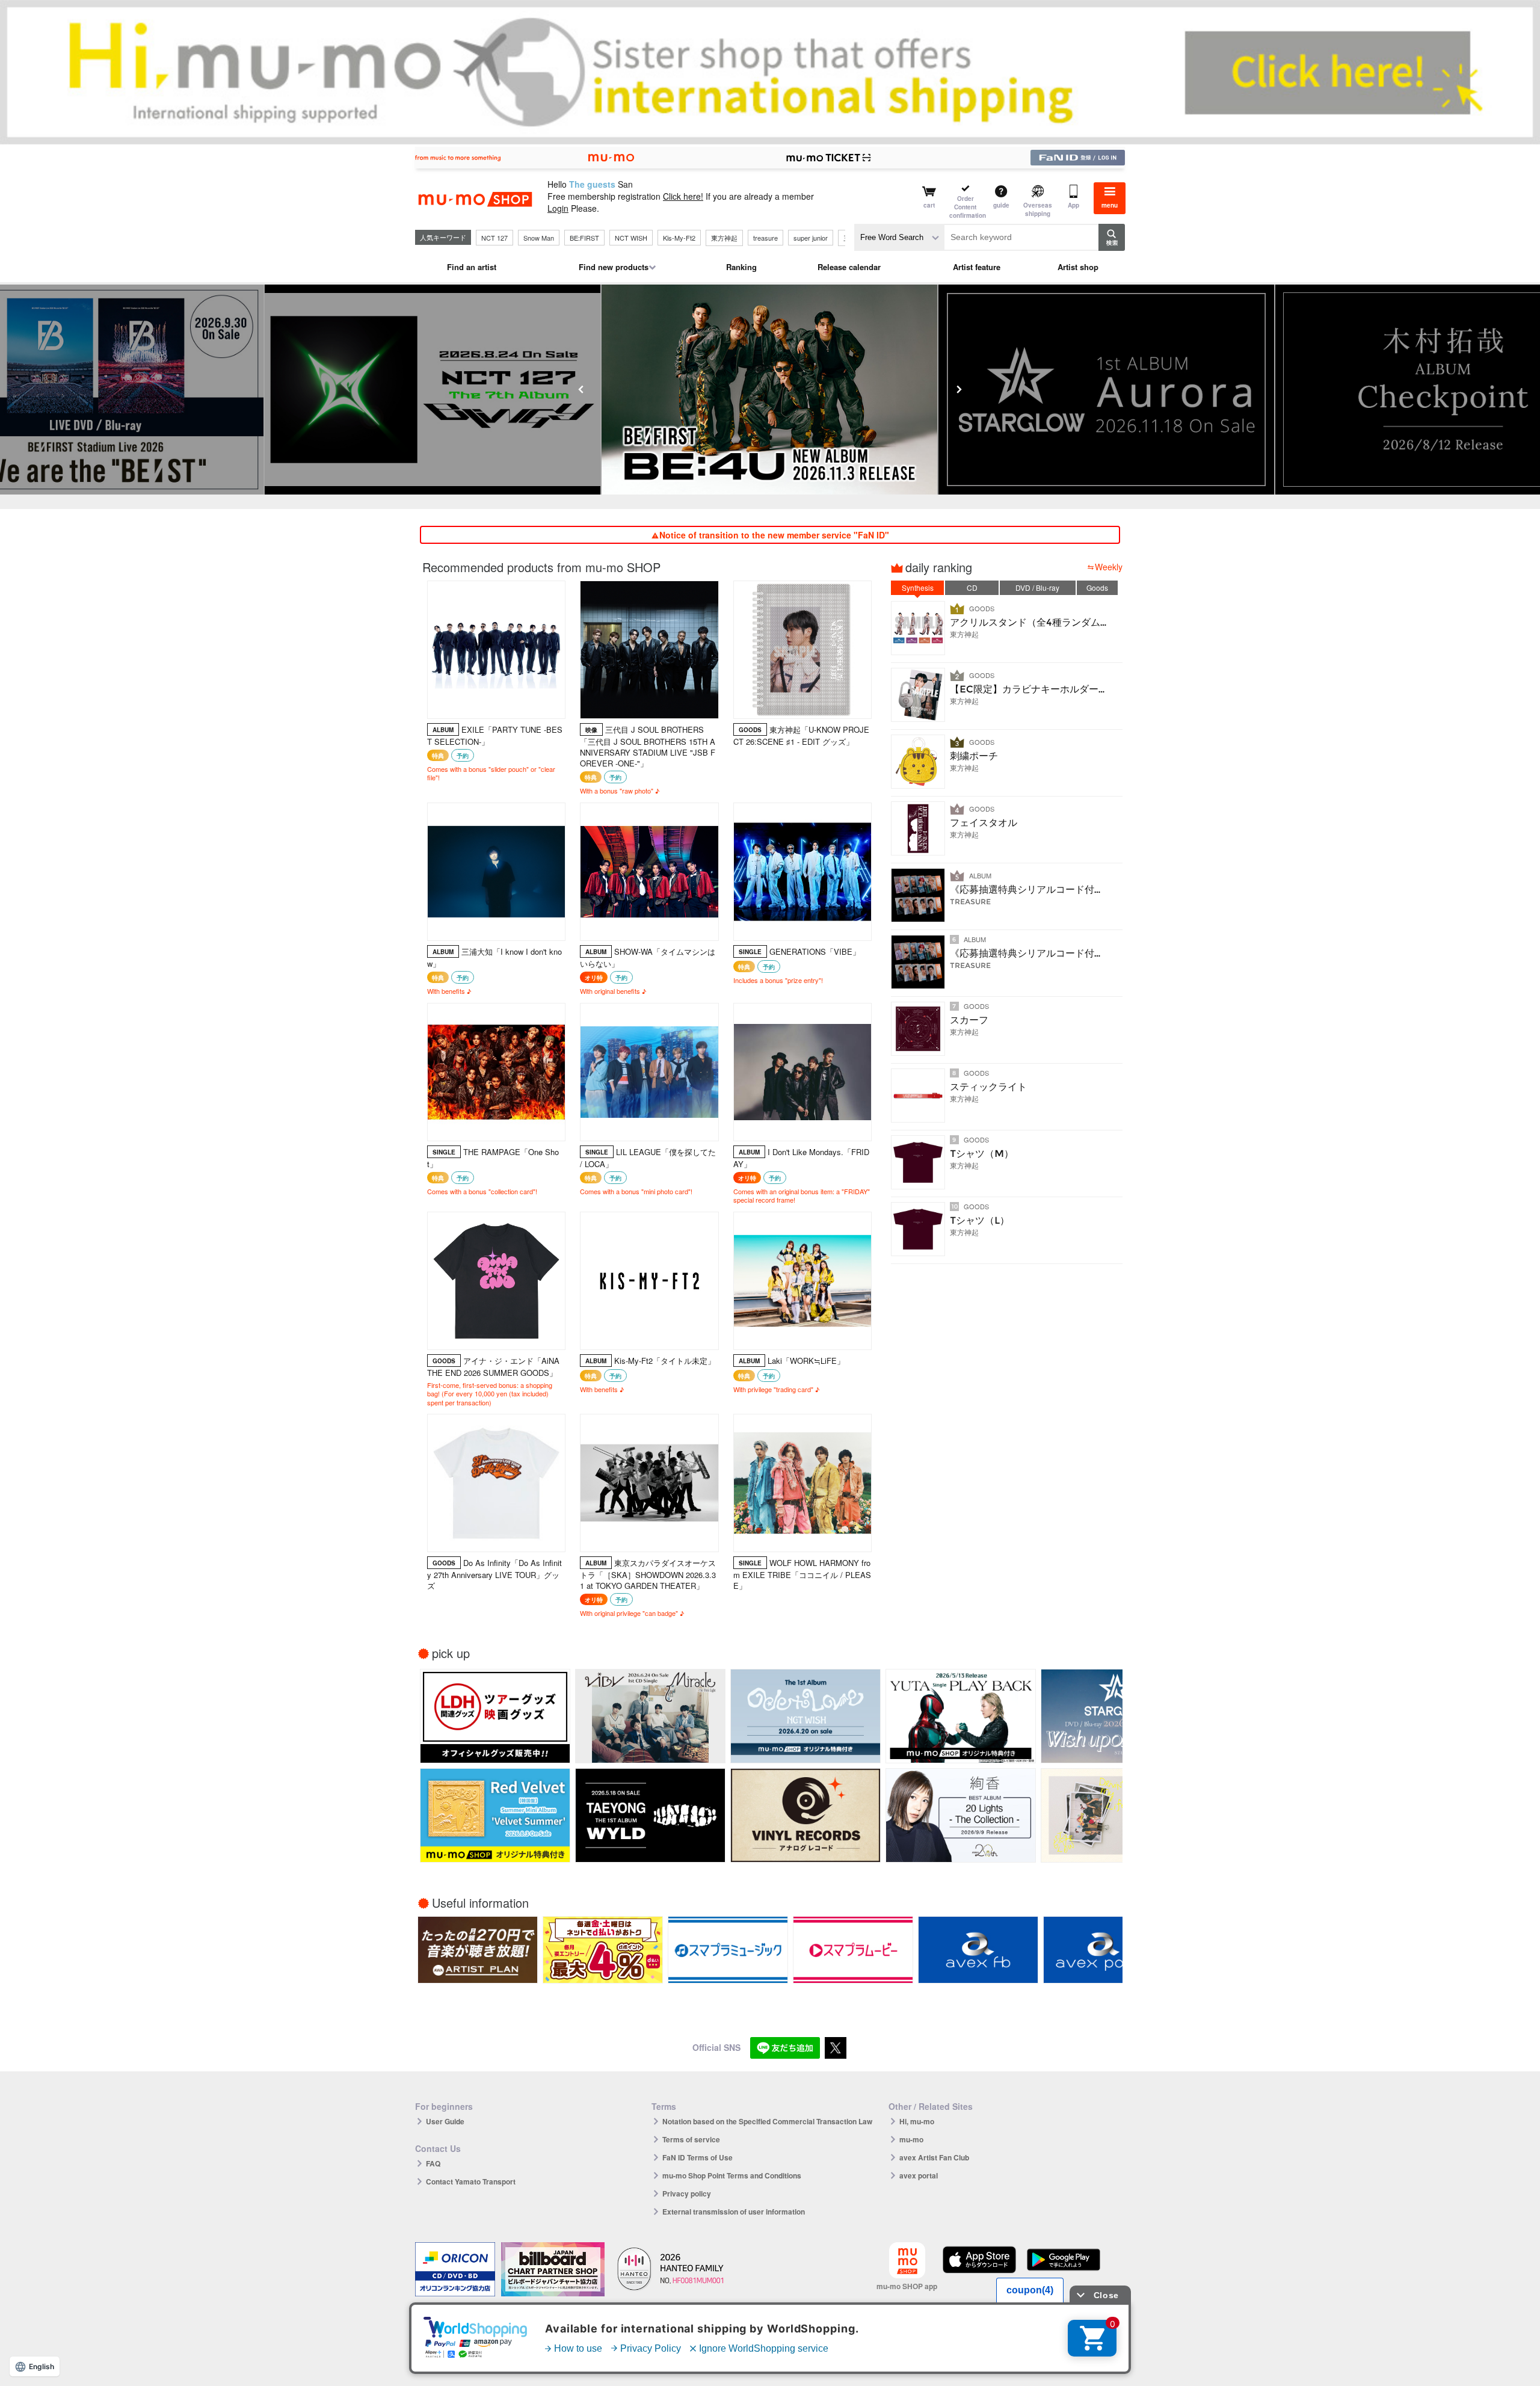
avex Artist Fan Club (934, 2157)
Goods (1097, 587)
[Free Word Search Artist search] (899, 237)
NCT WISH (631, 238)
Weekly (1109, 567)
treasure (765, 238)
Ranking (741, 267)
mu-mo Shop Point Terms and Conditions (732, 2175)
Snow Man (539, 238)
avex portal (919, 2175)
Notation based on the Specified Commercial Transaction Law (767, 2121)
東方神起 (724, 238)
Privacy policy (687, 2193)
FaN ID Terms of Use (698, 2157)
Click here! (683, 196)
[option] (433, 390)
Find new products (614, 267)
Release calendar (849, 267)
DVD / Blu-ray (1037, 587)
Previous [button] (581, 389)
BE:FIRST (584, 238)
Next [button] (959, 389)
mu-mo (911, 2139)
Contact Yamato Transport (471, 2181)
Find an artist (472, 267)
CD (972, 587)
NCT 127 (494, 238)
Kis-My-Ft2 (679, 238)
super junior (811, 238)
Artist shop (1078, 267)
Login (558, 208)
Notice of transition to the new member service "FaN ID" (774, 535)
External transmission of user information (734, 2212)
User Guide (445, 2121)
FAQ (433, 2163)
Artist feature (977, 267)
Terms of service (691, 2139)
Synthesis (918, 587)
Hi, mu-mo (917, 2121)
